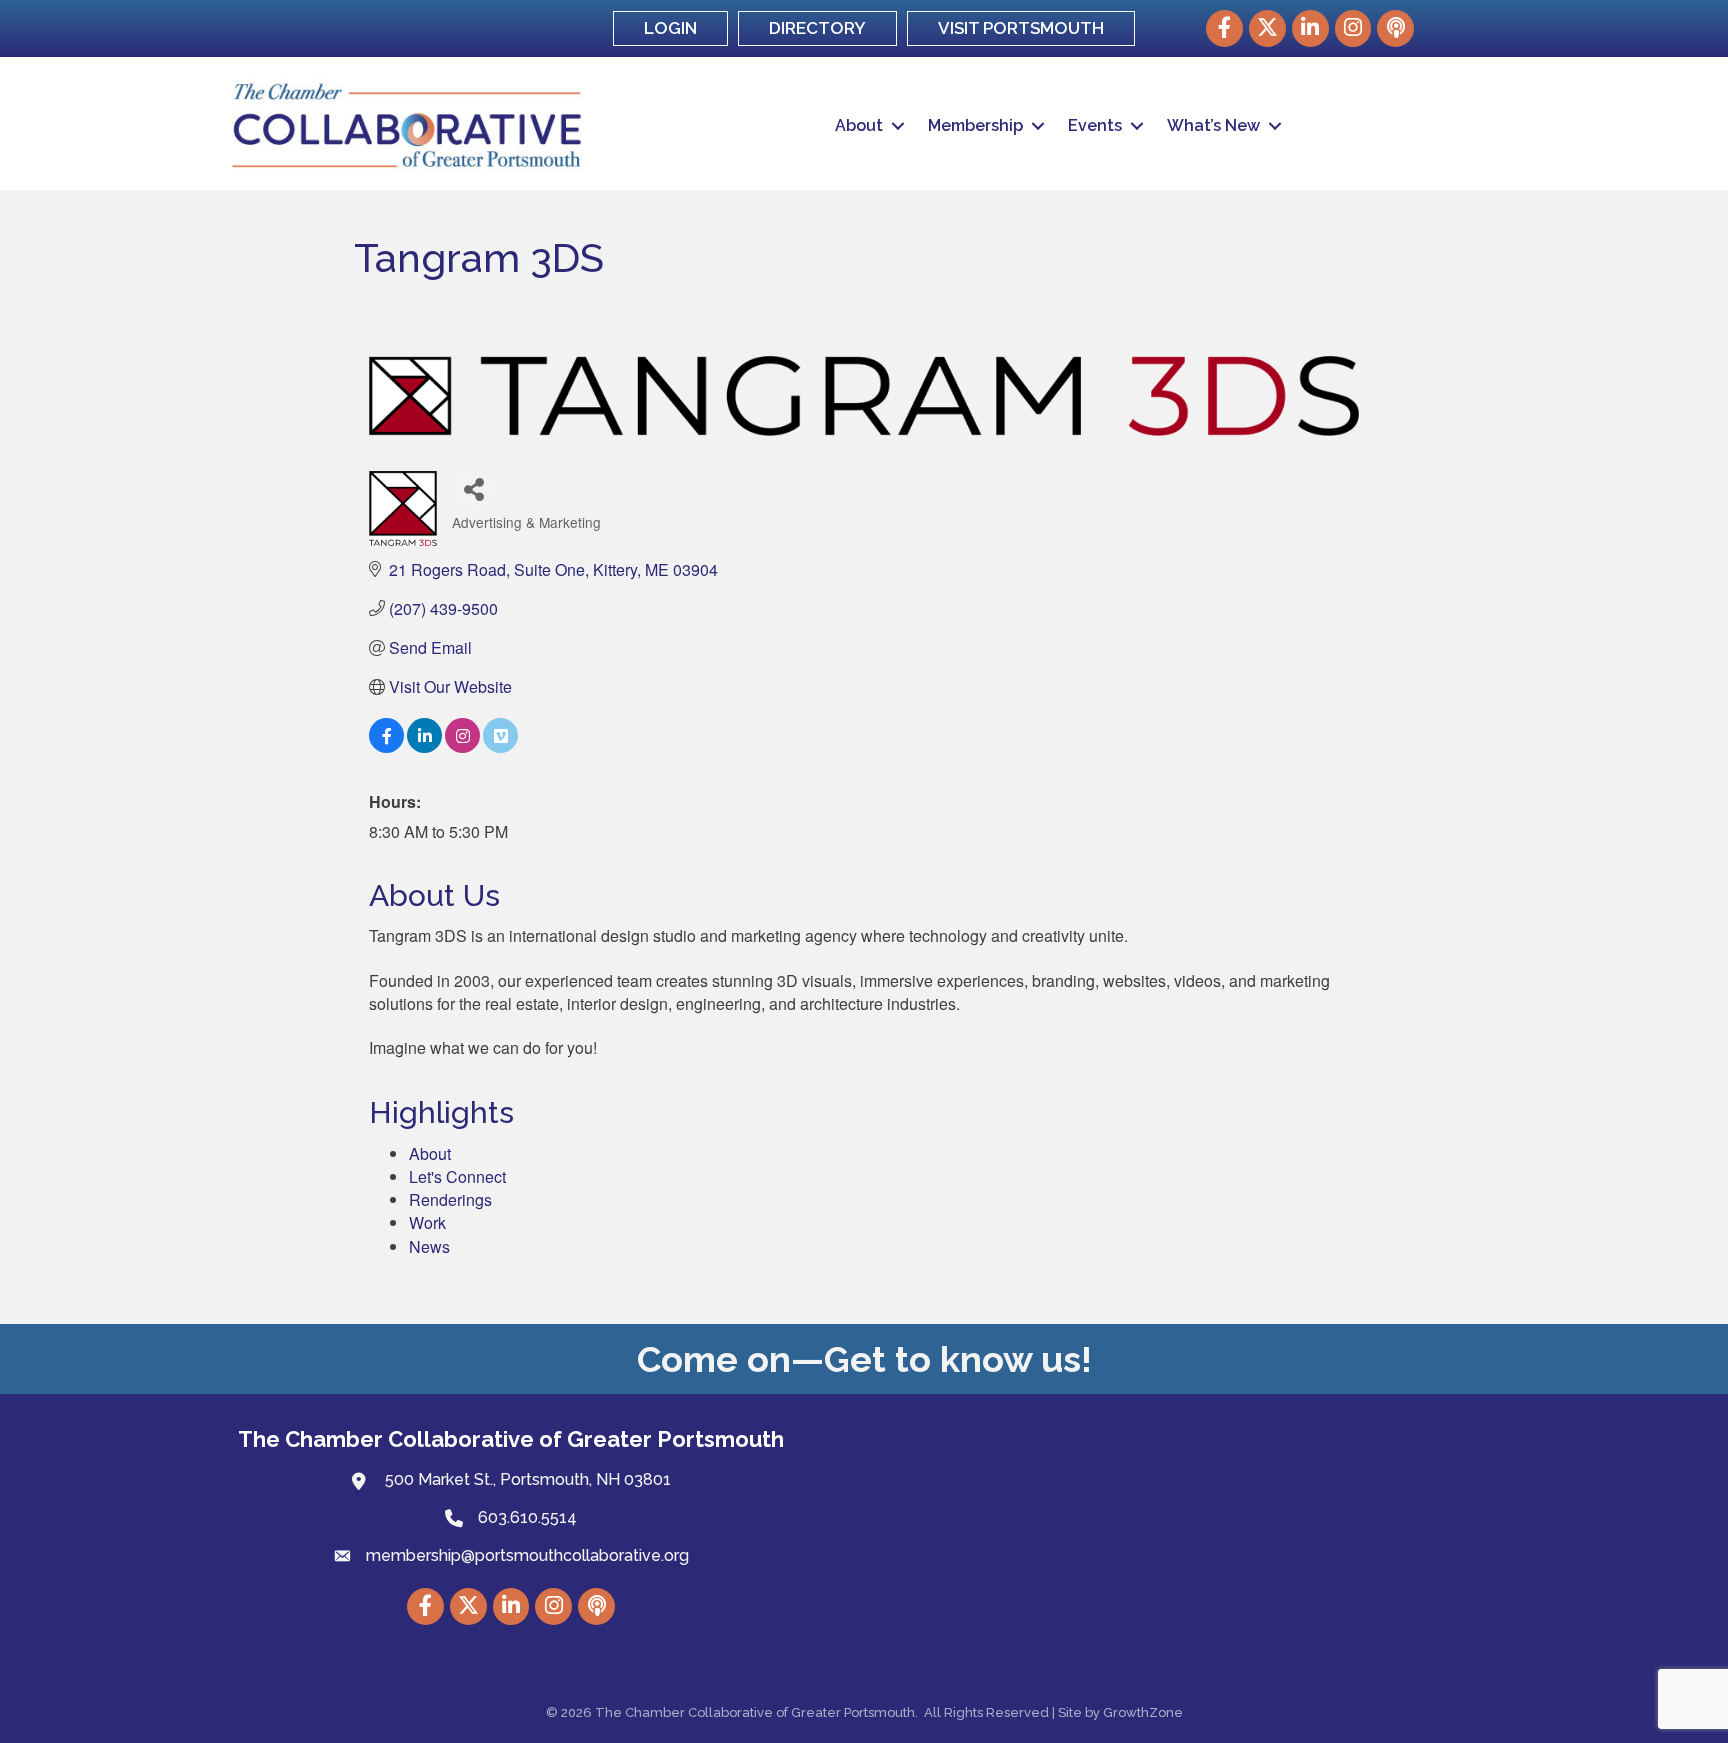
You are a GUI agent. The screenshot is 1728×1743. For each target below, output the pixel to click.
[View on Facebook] (386, 746)
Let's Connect (457, 1176)
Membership (975, 125)
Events (1095, 125)
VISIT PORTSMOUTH (1021, 28)
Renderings (450, 1199)
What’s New (1213, 125)
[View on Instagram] (462, 746)
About (859, 125)
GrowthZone (1143, 1712)
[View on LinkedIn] (424, 746)
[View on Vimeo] (500, 746)
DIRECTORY (817, 28)
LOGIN (670, 28)
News (429, 1246)
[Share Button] (474, 488)
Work (427, 1222)
